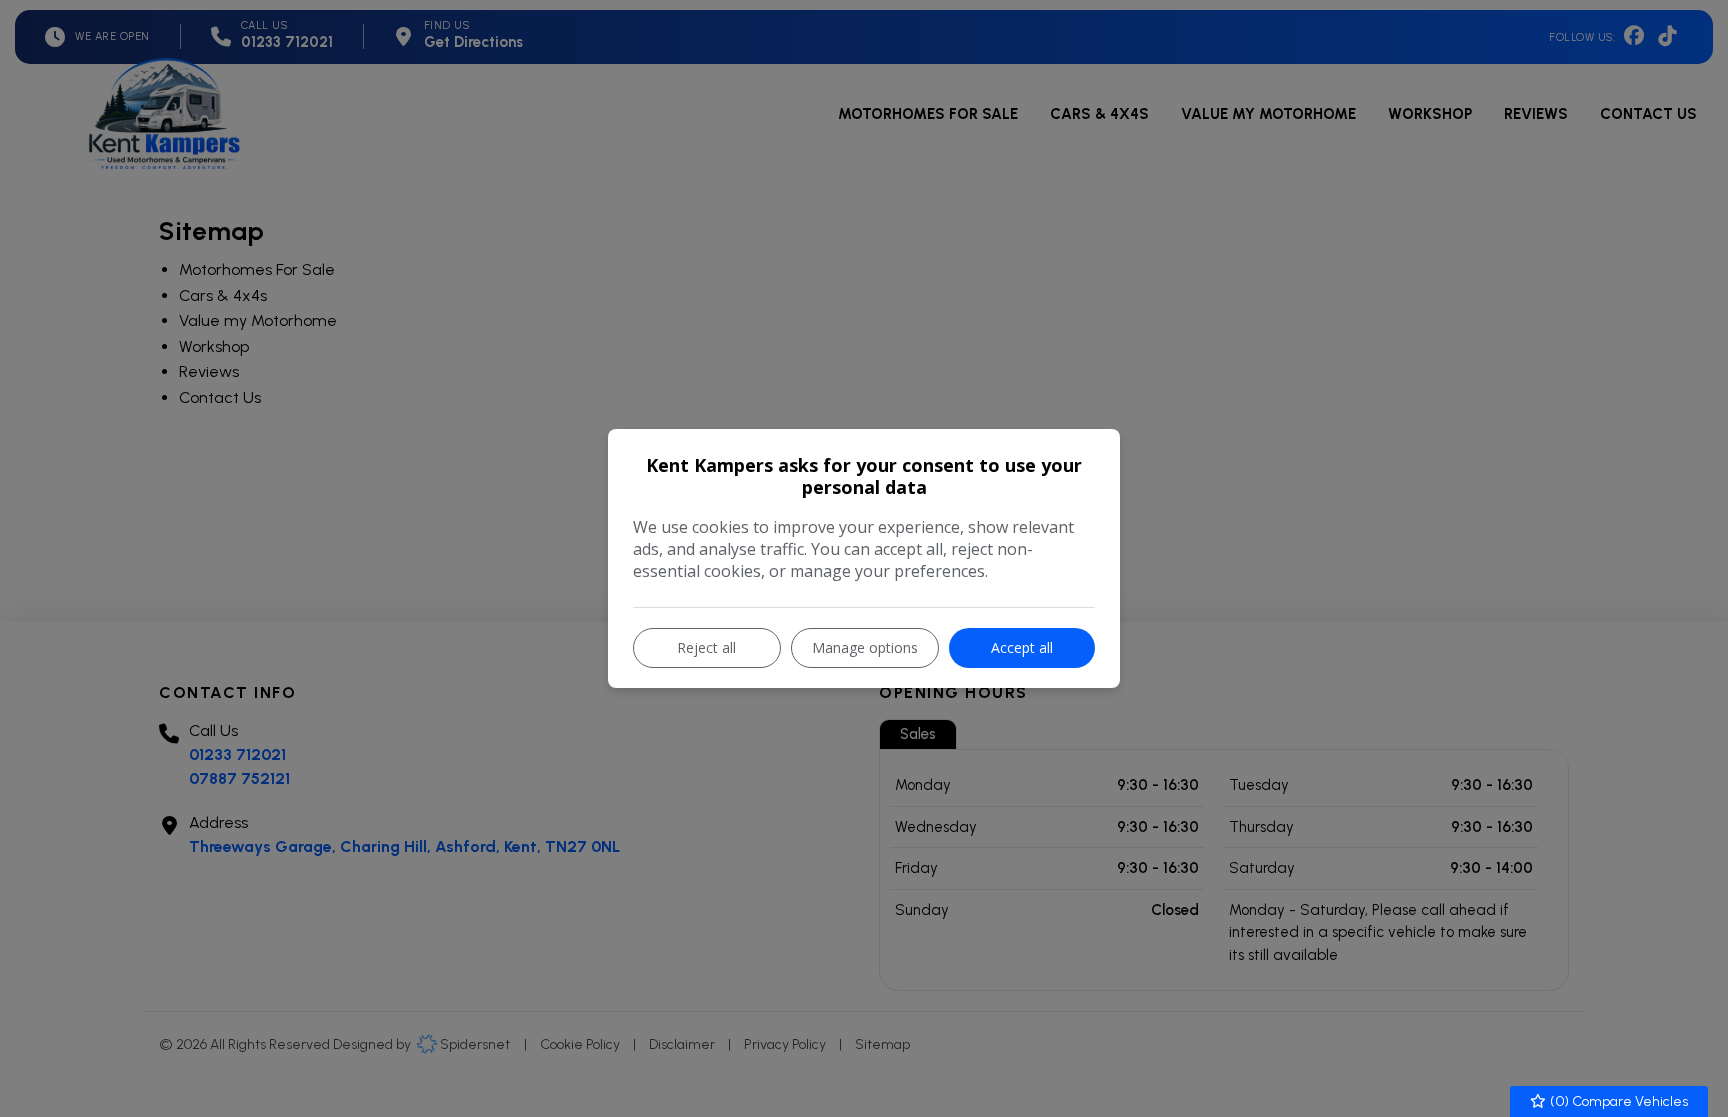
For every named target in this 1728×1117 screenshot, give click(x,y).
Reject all (706, 647)
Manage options (865, 647)
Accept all (1022, 647)
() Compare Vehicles (1617, 1101)
